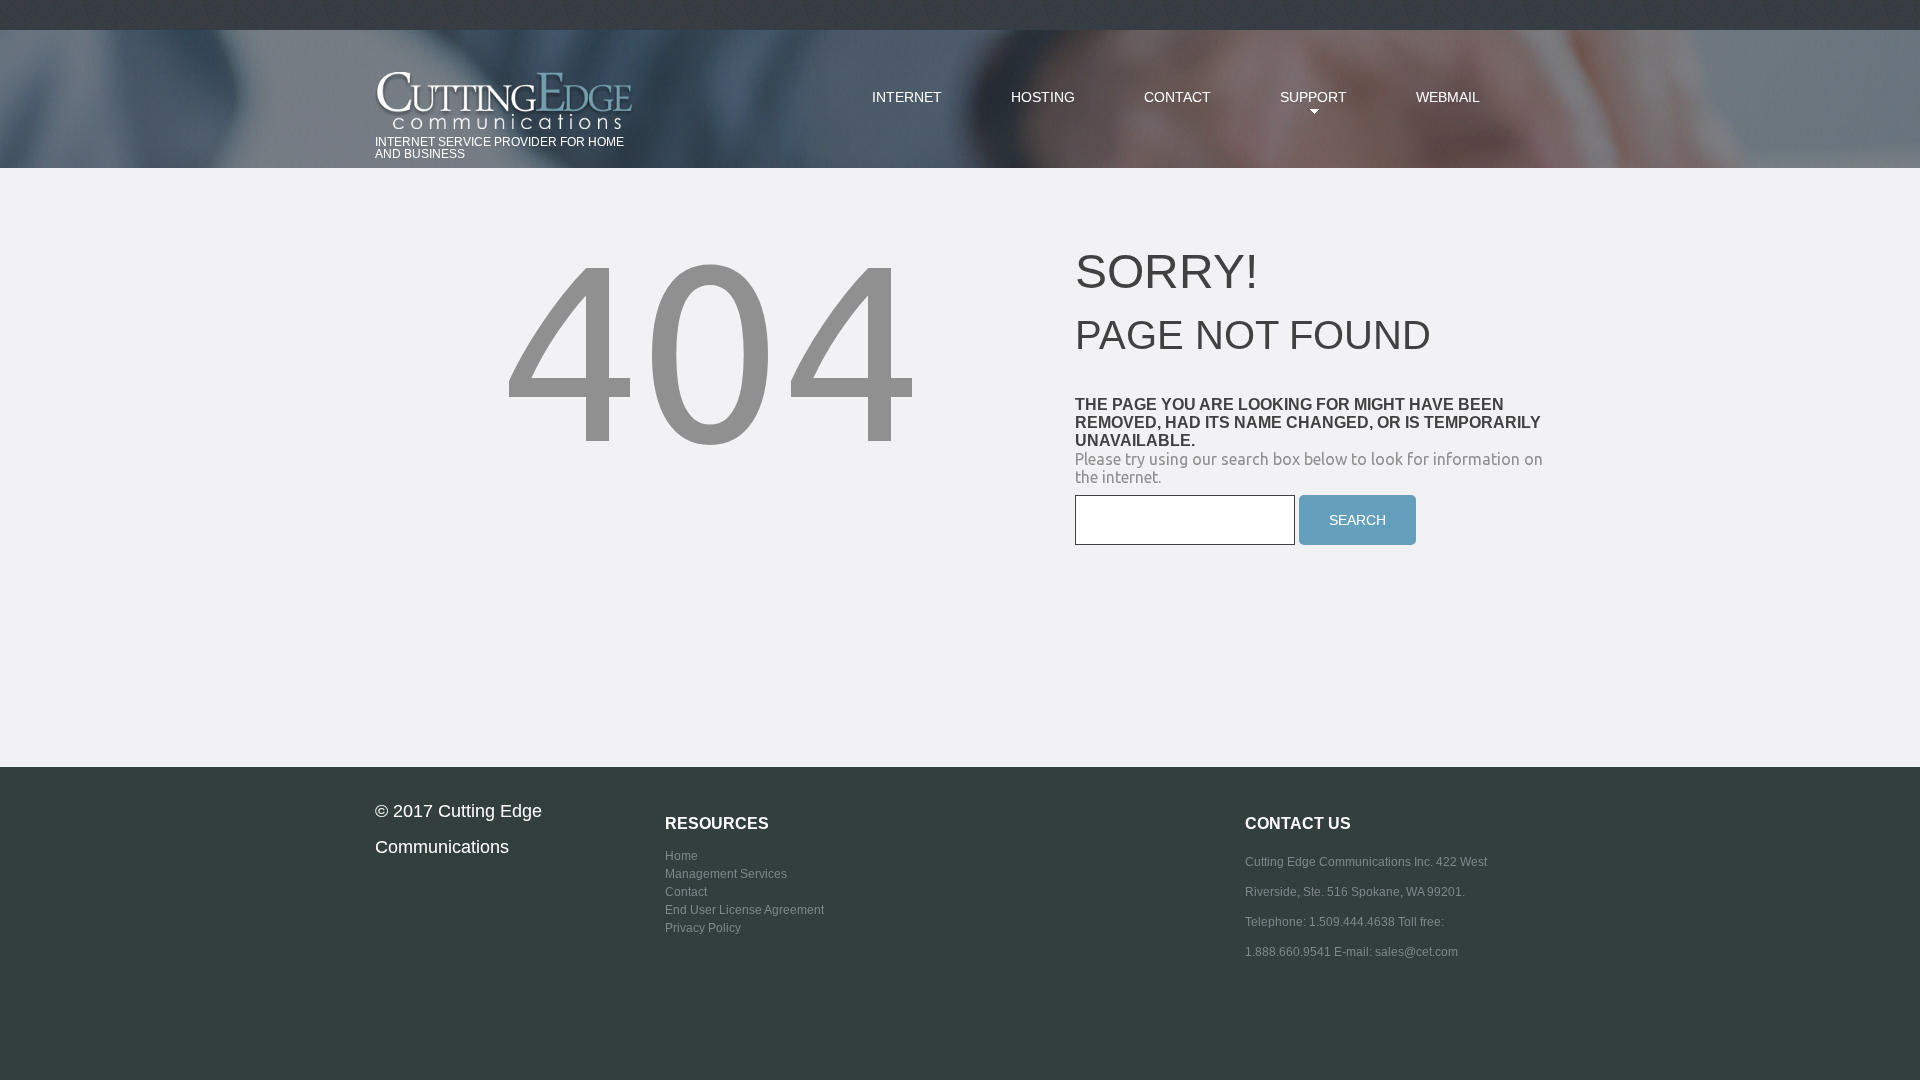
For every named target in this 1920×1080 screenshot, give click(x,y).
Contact (1177, 97)
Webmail (1448, 97)
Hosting (1043, 97)
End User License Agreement (744, 910)
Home (681, 856)
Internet (907, 97)
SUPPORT (1298, 109)
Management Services (726, 874)
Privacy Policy (703, 928)
